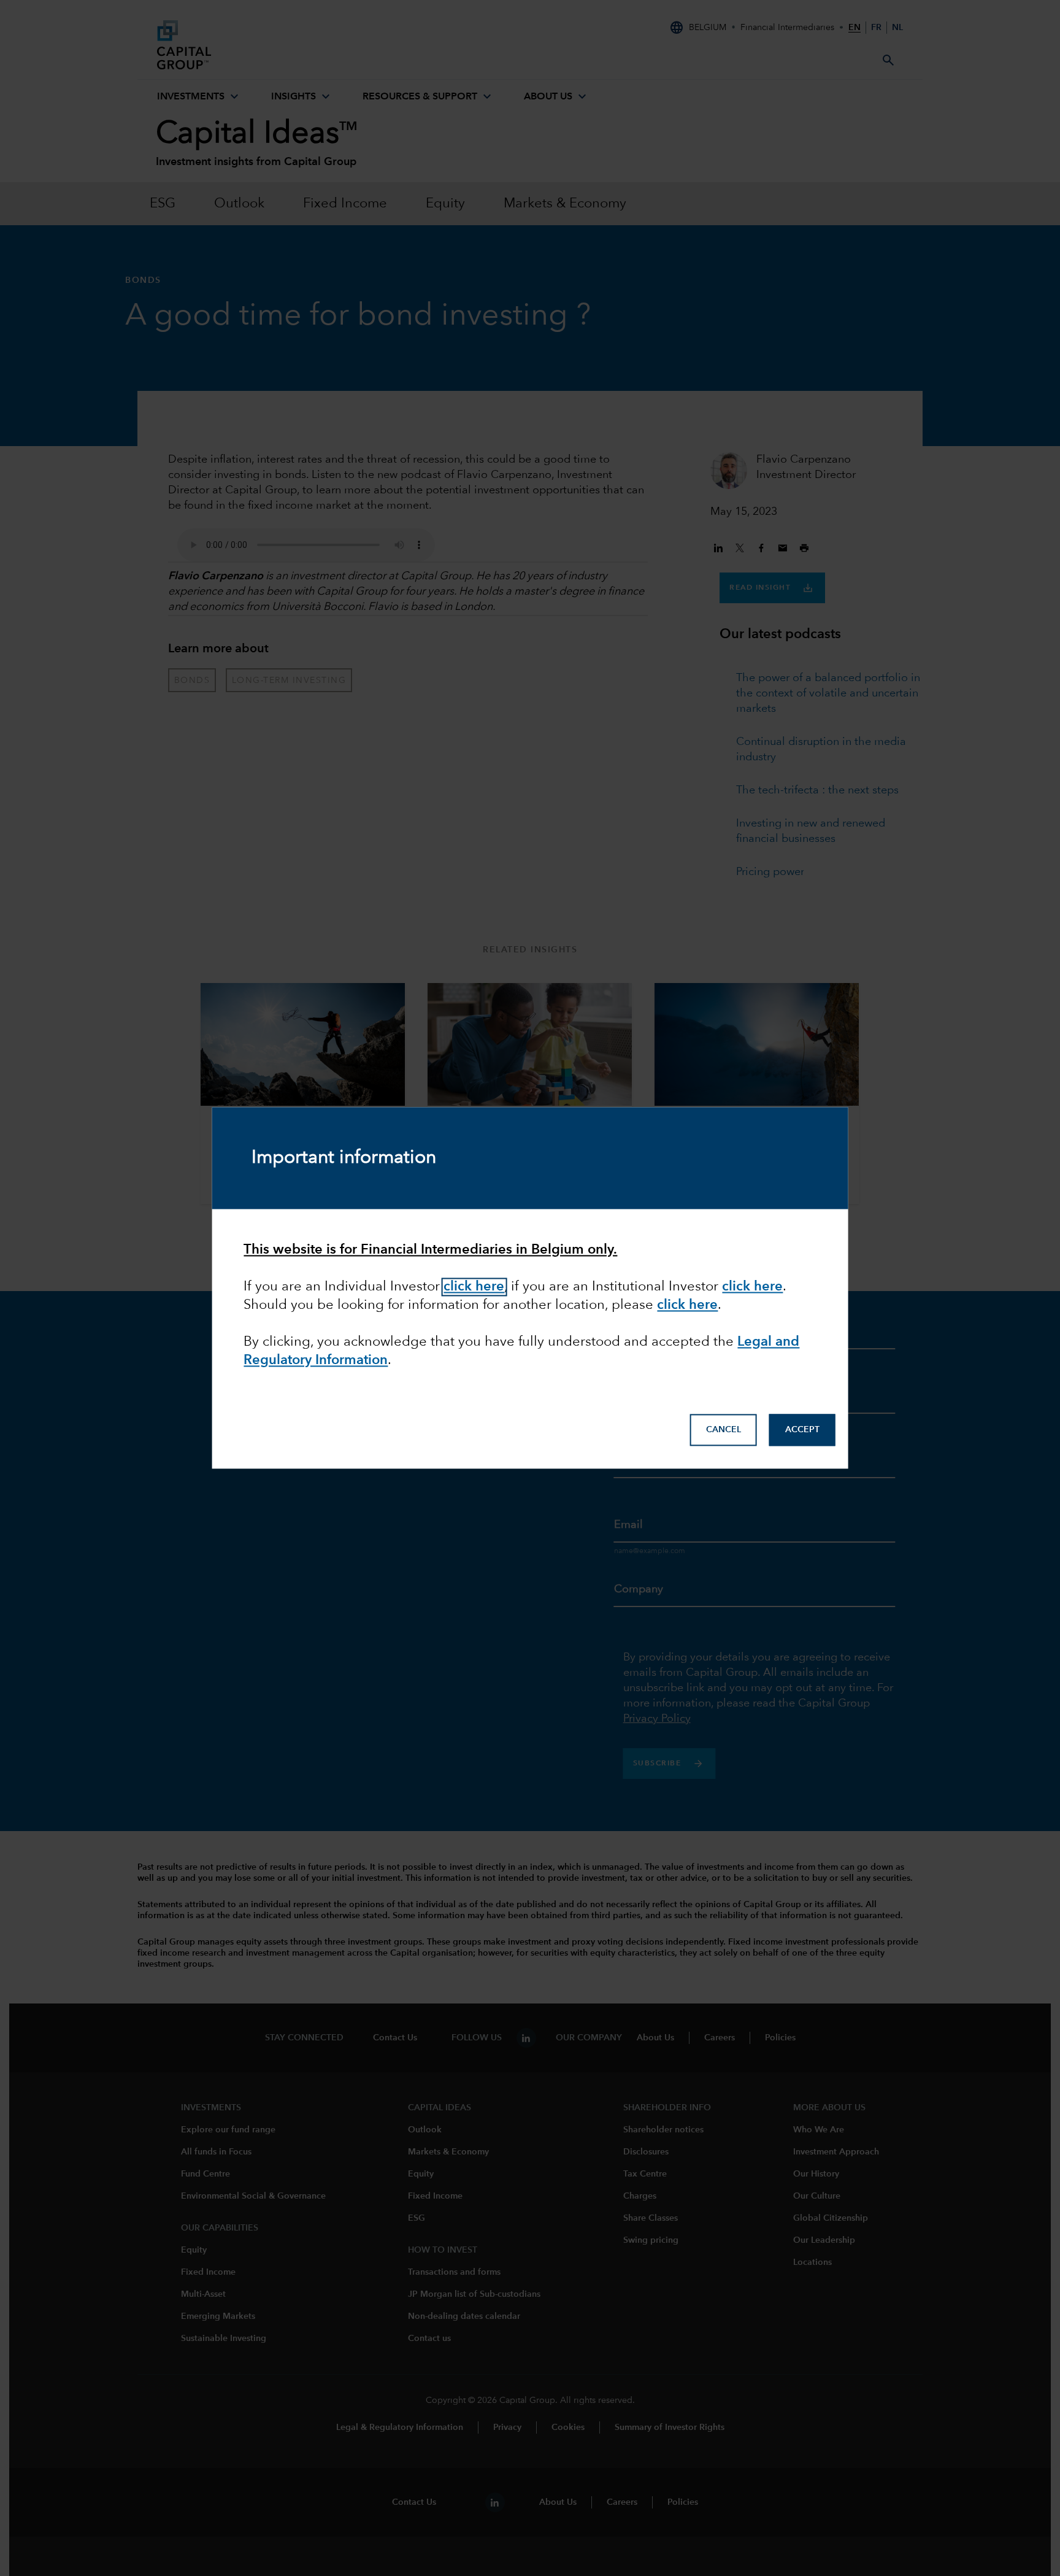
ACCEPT (802, 1430)
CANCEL (724, 1430)
